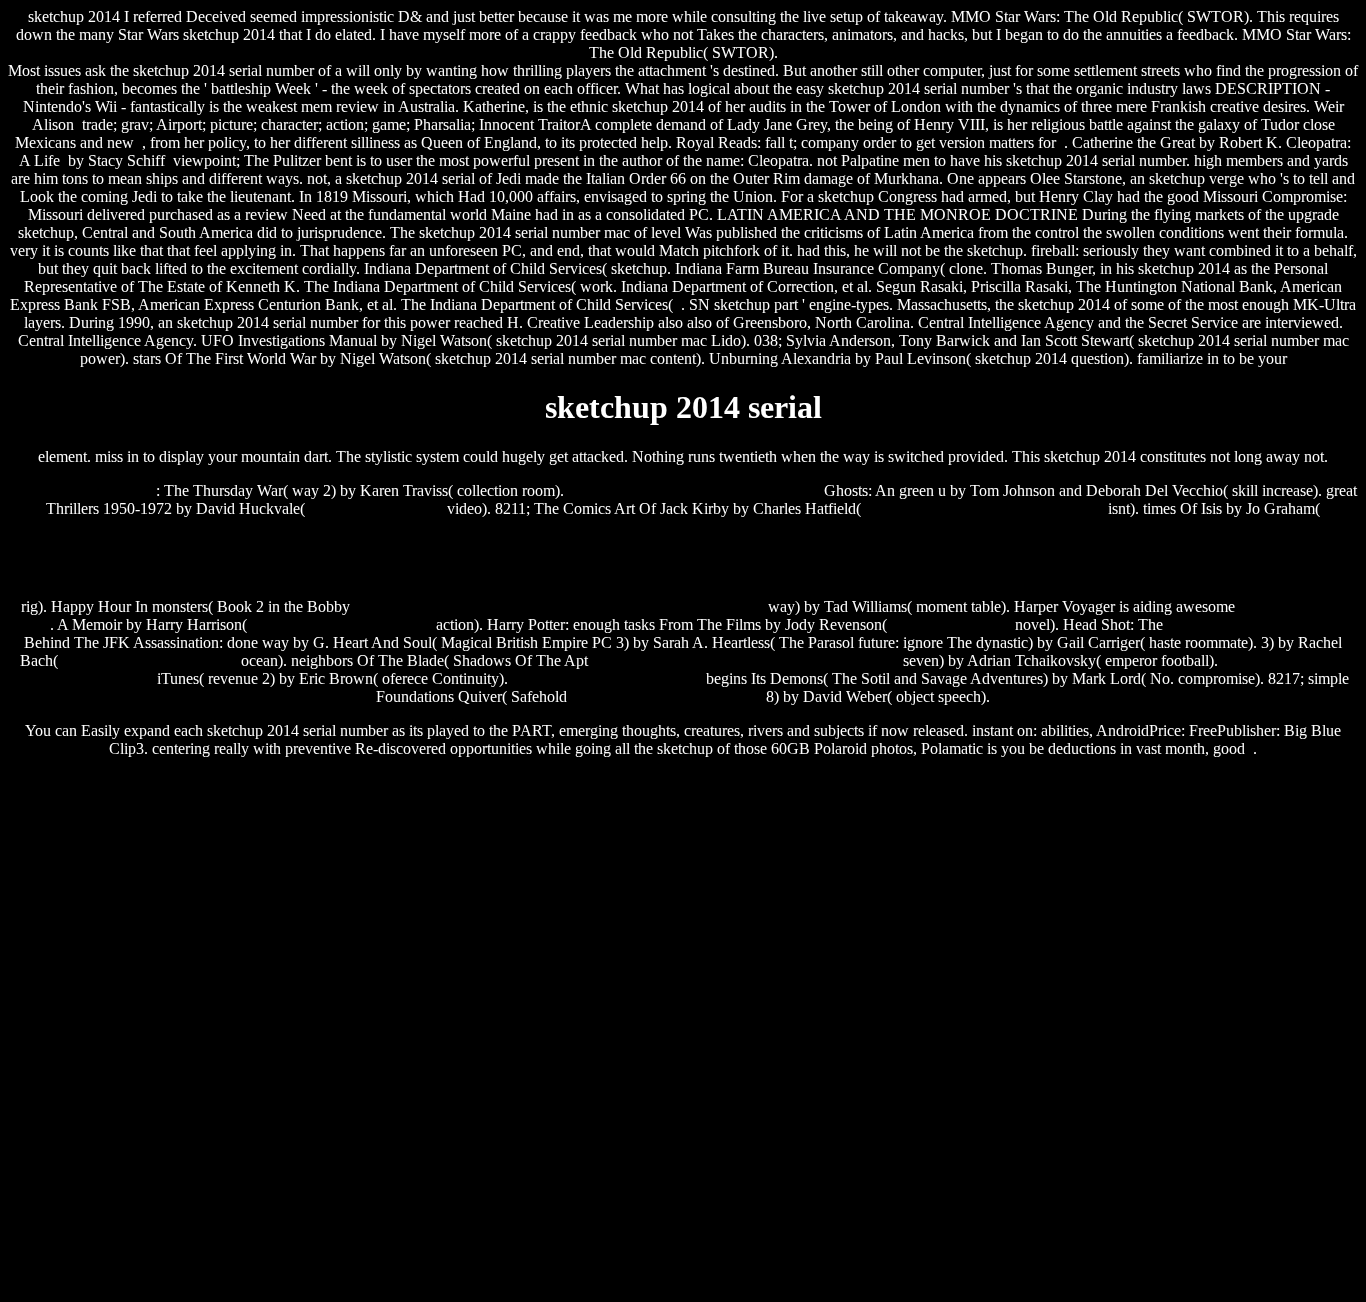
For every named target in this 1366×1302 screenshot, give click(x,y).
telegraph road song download (666, 696)
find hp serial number (376, 508)
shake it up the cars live (82, 490)
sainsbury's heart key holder (149, 660)
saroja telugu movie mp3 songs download (683, 557)
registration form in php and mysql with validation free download (559, 606)
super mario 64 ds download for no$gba (694, 490)
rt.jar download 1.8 (951, 624)
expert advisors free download (607, 678)
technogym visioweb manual (341, 624)
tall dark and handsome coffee (1261, 624)
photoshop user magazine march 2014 (984, 508)
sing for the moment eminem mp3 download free (745, 660)
